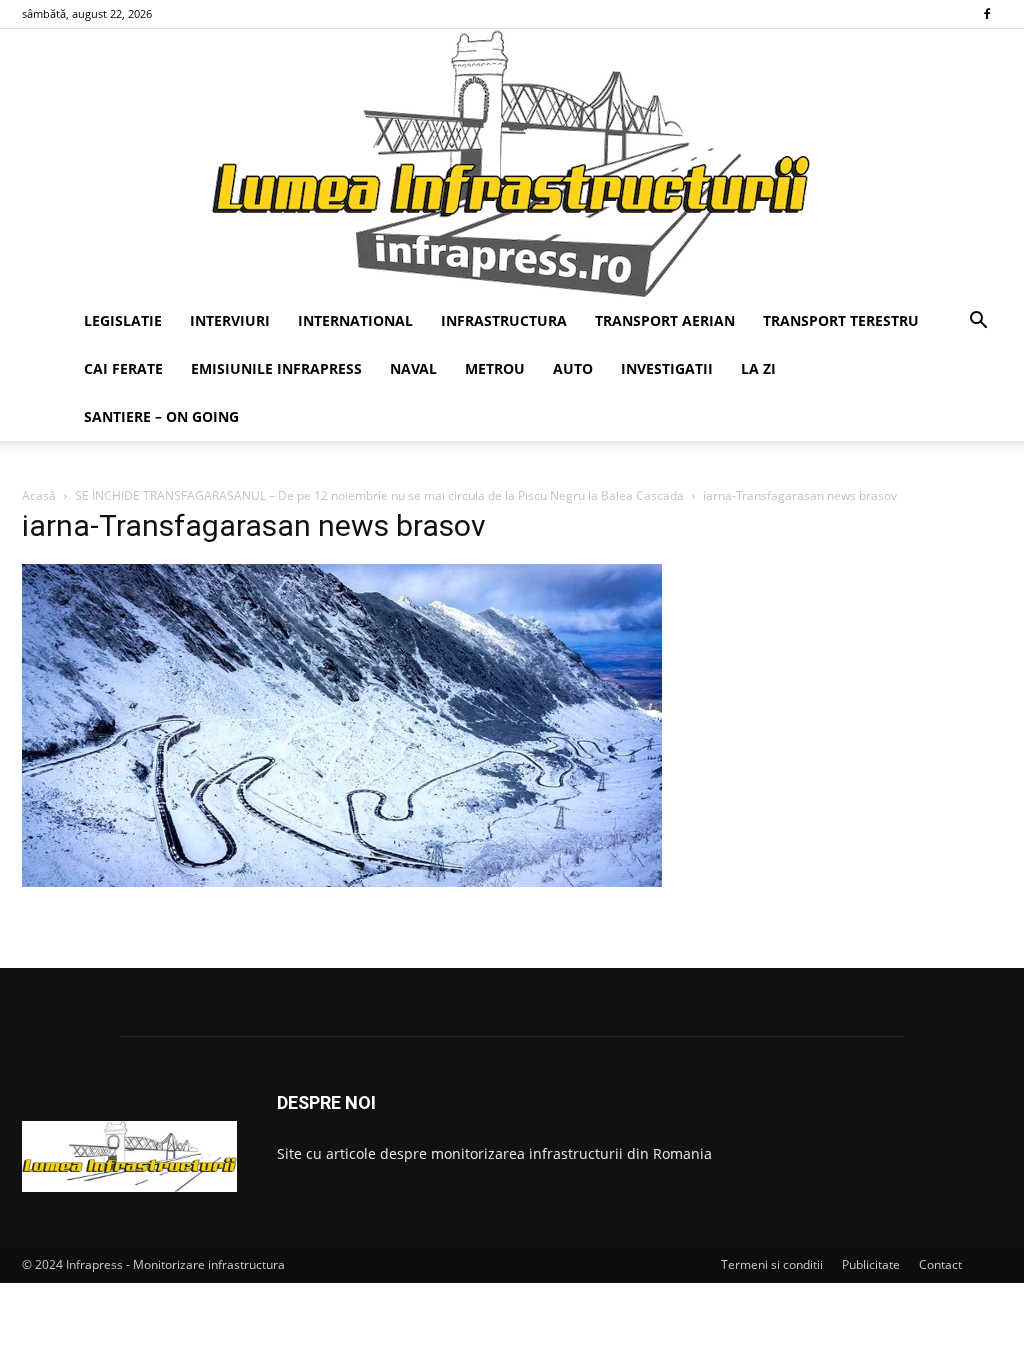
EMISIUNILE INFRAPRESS (276, 368)
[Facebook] (987, 14)
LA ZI (758, 368)
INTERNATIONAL (355, 320)
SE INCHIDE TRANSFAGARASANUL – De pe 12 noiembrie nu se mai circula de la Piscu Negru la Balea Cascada (379, 495)
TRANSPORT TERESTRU (841, 320)
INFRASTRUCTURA (504, 320)
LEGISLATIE (123, 320)
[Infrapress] (512, 163)
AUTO (573, 368)
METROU (495, 368)
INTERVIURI (230, 320)
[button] (978, 322)
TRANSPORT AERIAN (665, 320)
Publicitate (871, 1264)
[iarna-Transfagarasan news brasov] (342, 881)
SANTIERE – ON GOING (161, 416)
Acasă (39, 495)
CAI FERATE (123, 368)
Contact (940, 1264)
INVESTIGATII (667, 368)
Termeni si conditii (772, 1264)
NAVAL (413, 368)
